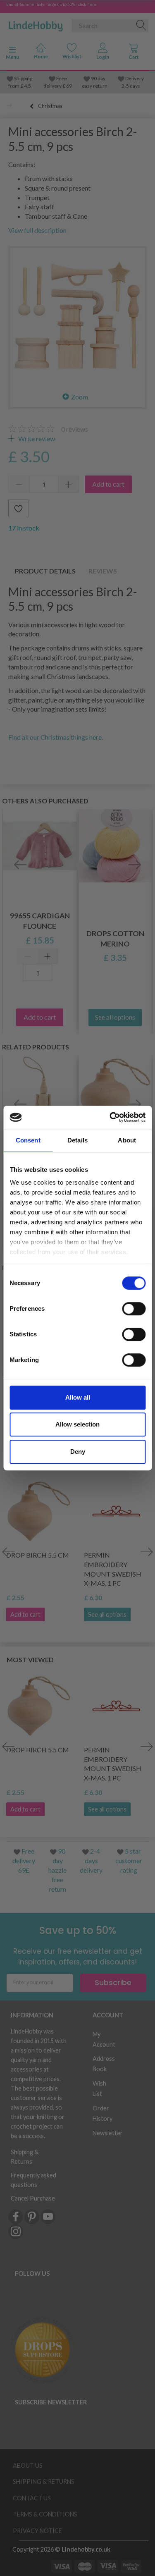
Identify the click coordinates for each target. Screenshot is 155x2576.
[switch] (134, 1309)
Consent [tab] (28, 1140)
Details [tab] (77, 1140)
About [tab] (127, 1140)
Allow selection (77, 1424)
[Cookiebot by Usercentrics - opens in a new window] (110, 1117)
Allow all (78, 1397)
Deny (78, 1452)
